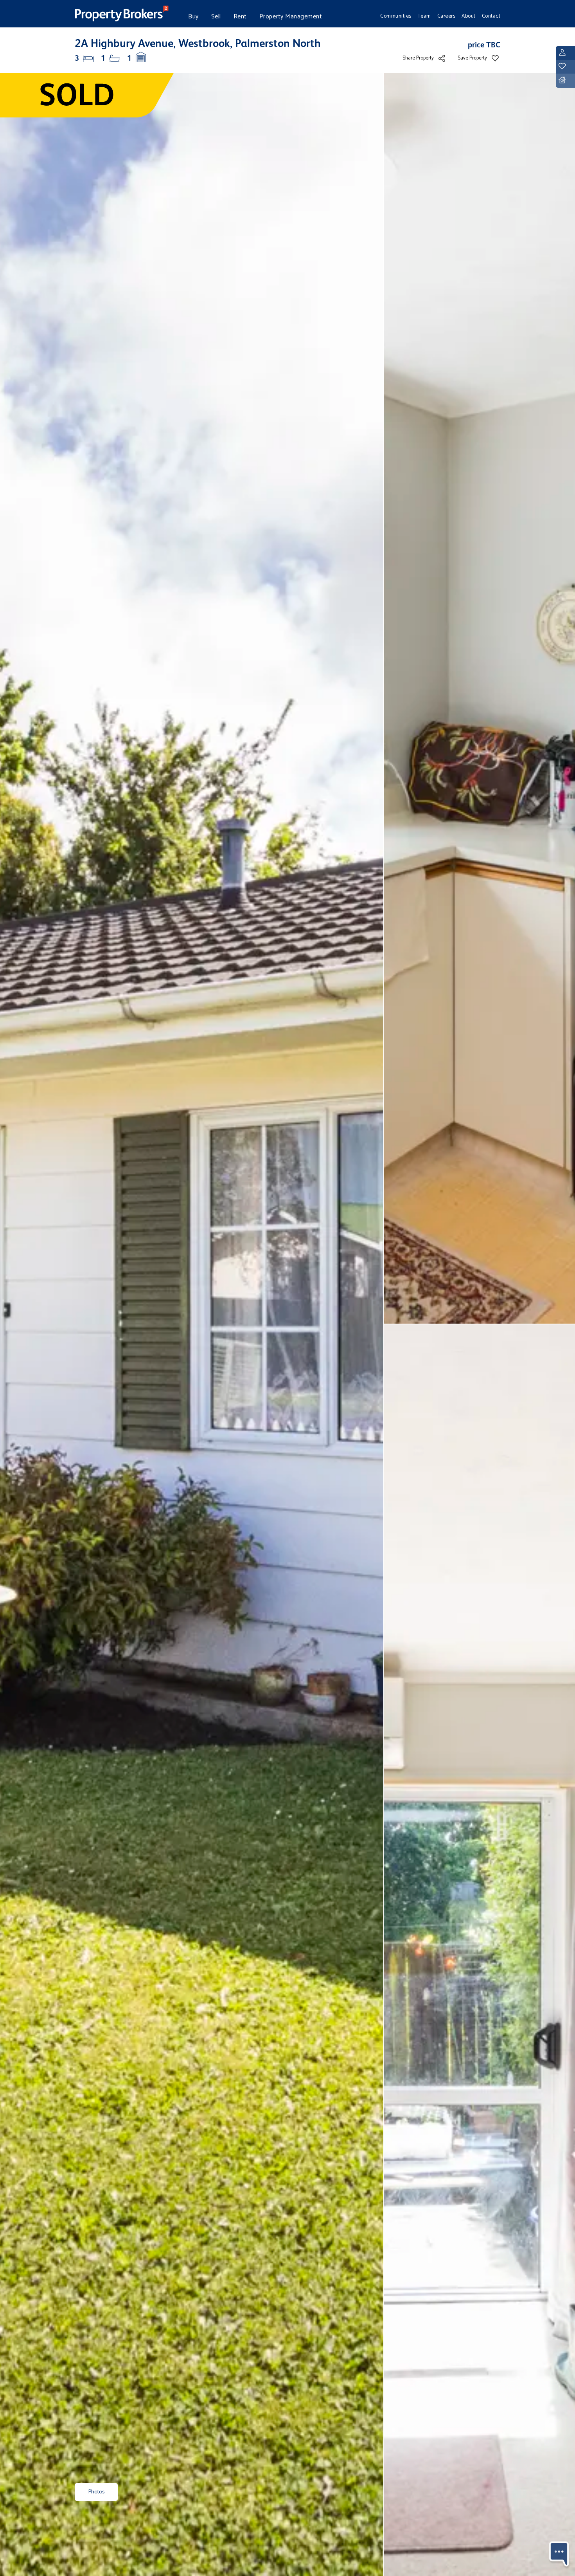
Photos (96, 2492)
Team (424, 16)
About (469, 16)
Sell (216, 17)
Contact (491, 16)
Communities (396, 16)
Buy (193, 17)
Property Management (291, 17)
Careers (447, 16)
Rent (240, 17)
